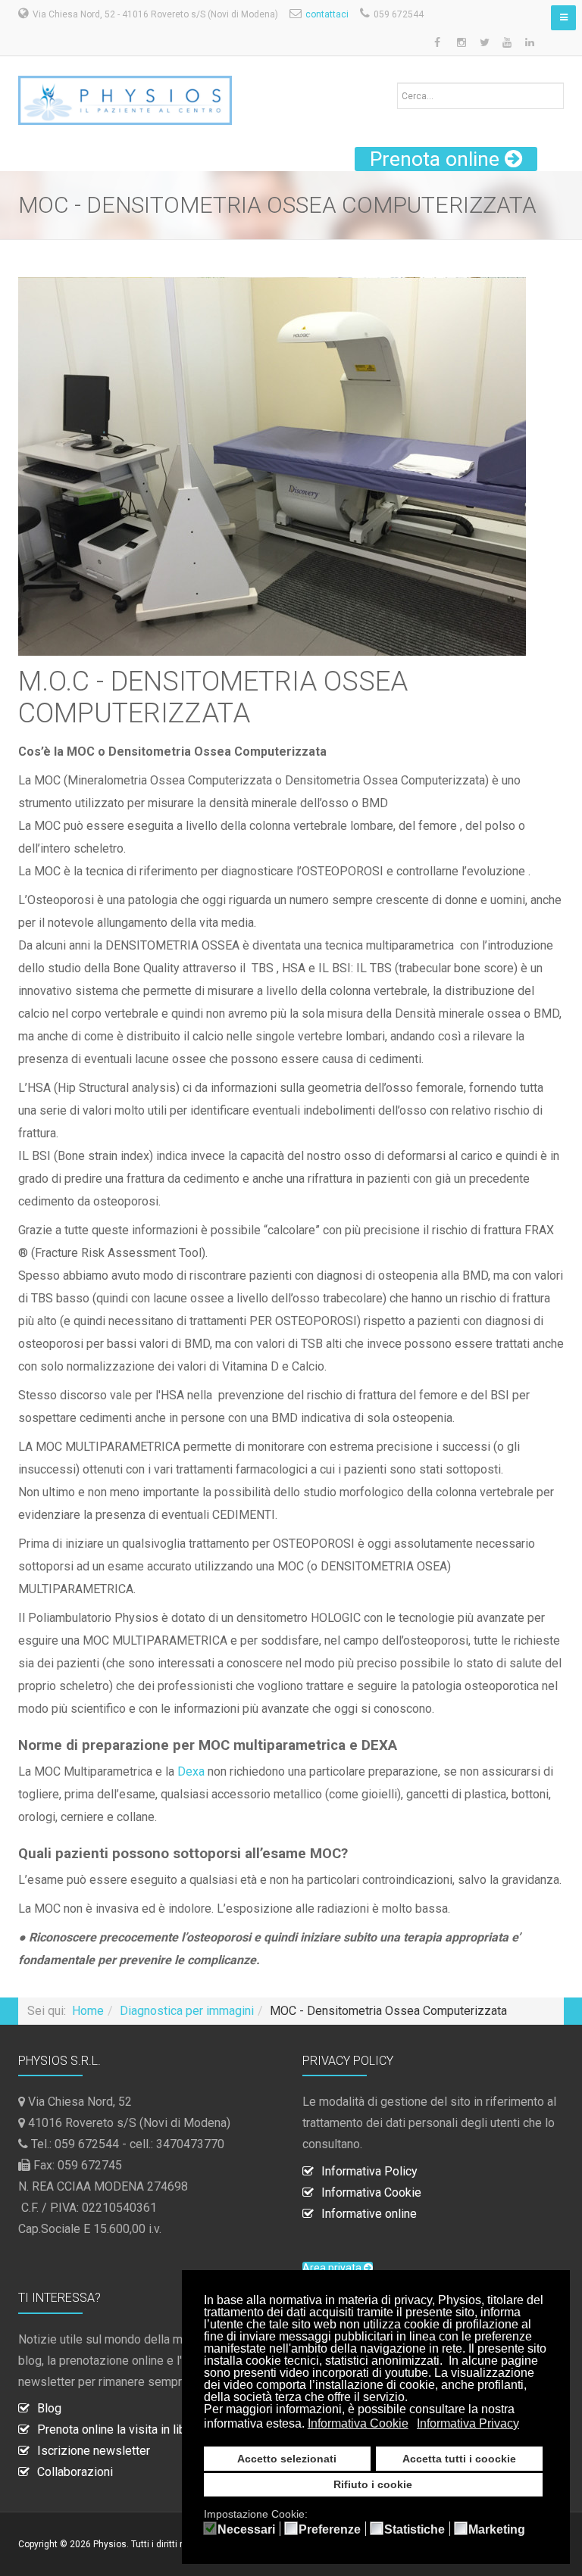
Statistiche (415, 2530)
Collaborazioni (75, 2472)
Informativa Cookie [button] (358, 2423)
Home (88, 2011)
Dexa (191, 1771)
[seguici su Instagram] (462, 43)
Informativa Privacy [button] (468, 2423)
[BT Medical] (125, 93)
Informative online (369, 2214)
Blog (49, 2408)
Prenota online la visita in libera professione (154, 2429)
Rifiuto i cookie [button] (373, 2484)
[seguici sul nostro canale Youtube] (507, 43)
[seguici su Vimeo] (552, 43)
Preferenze (330, 2530)
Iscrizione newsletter (94, 2451)
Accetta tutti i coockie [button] (459, 2459)
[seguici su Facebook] (439, 43)
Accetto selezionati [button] (287, 2459)
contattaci (327, 14)
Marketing (497, 2530)
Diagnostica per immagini (187, 2011)
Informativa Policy (369, 2171)
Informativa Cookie (371, 2192)
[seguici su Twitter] (484, 43)
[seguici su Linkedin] (530, 43)
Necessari (246, 2530)
